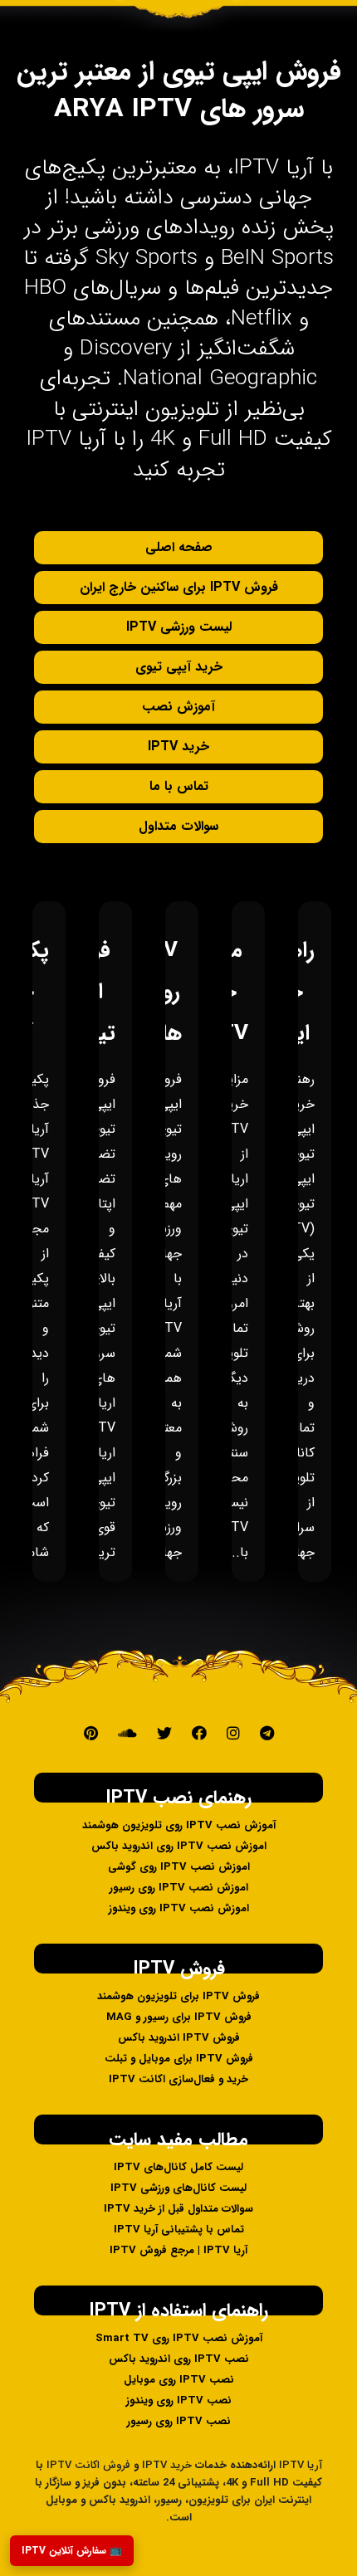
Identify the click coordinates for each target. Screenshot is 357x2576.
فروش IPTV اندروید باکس (179, 2038)
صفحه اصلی (179, 547)
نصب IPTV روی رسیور (179, 2421)
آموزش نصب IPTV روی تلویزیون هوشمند (179, 1825)
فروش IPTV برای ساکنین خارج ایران (179, 587)
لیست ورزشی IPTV (179, 627)
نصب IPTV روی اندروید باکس (179, 2359)
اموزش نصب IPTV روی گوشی (179, 1867)
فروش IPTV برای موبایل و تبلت (179, 2059)
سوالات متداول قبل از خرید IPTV (178, 2209)
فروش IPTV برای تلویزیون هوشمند (178, 1996)
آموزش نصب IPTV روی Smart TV (179, 2338)
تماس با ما (179, 786)
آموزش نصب (178, 707)
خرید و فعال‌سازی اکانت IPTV (178, 2079)
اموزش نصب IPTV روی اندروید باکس (179, 1846)
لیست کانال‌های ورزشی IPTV (178, 2188)
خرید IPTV (178, 746)
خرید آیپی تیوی (179, 667)
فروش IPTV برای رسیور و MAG (179, 2017)
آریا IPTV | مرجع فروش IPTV (178, 2250)
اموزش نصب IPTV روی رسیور (179, 1888)
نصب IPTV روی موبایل (179, 2380)
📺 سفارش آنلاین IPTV (72, 2551)
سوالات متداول (178, 826)
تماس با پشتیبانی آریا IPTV (179, 2230)
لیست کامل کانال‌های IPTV (178, 2167)
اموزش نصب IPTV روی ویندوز (179, 1908)
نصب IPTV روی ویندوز (179, 2400)
